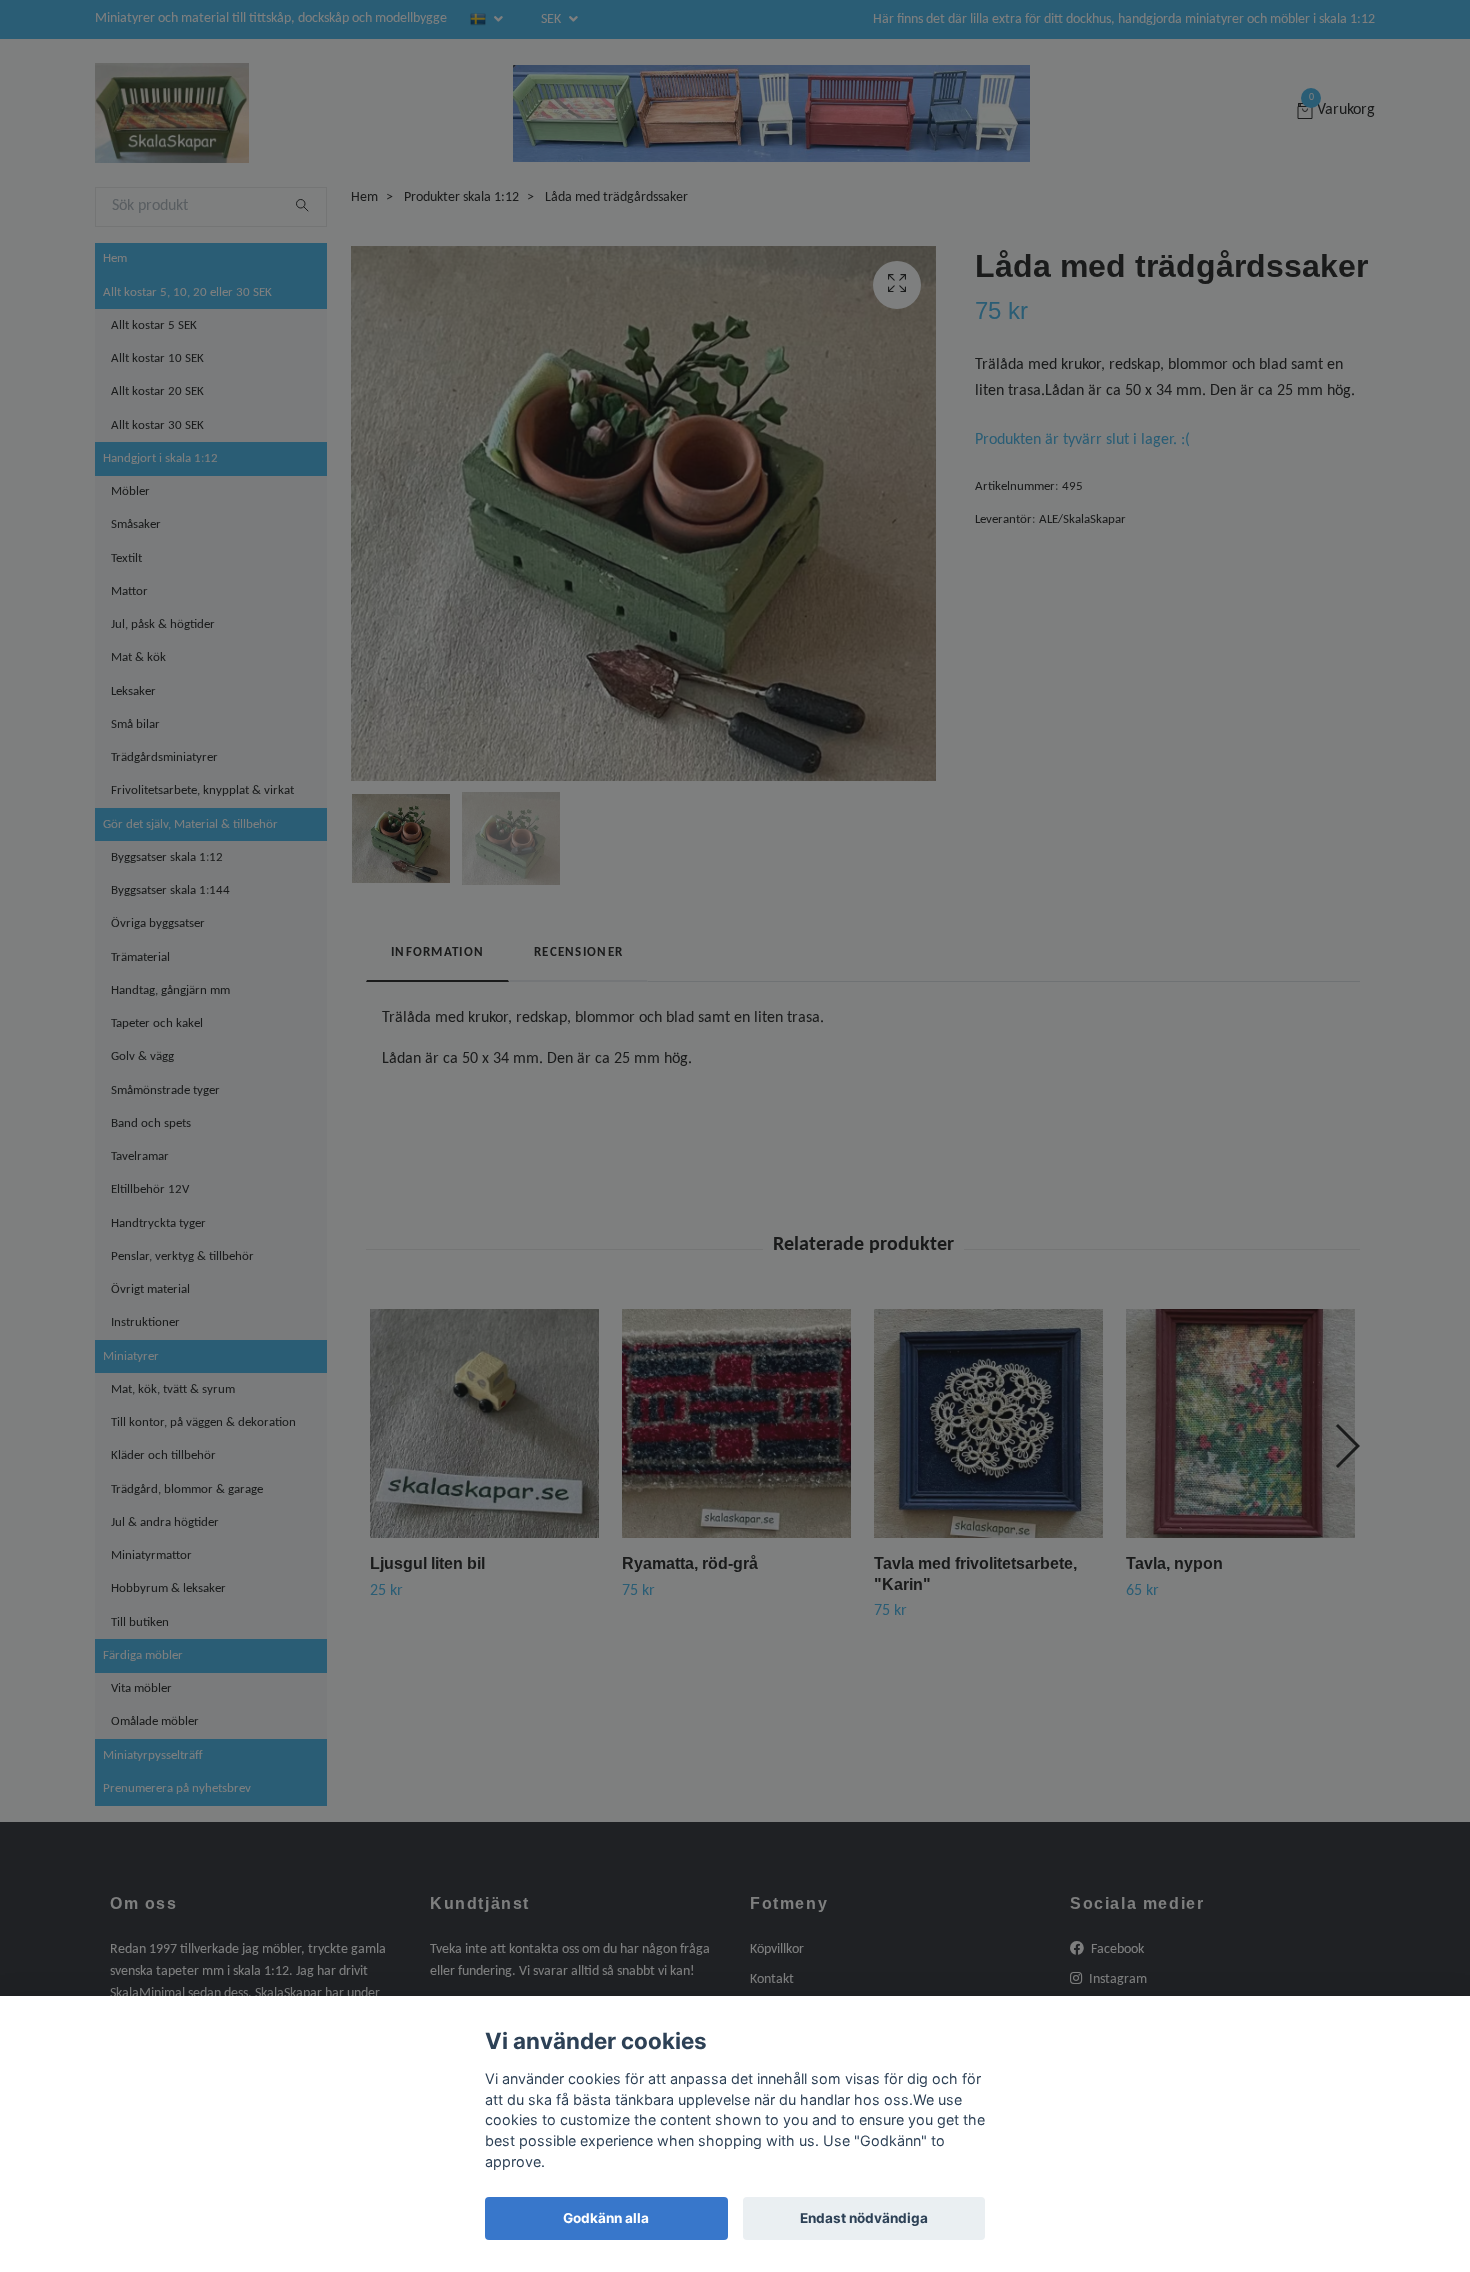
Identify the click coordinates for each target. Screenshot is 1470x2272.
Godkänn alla (606, 2218)
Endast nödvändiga (864, 2218)
